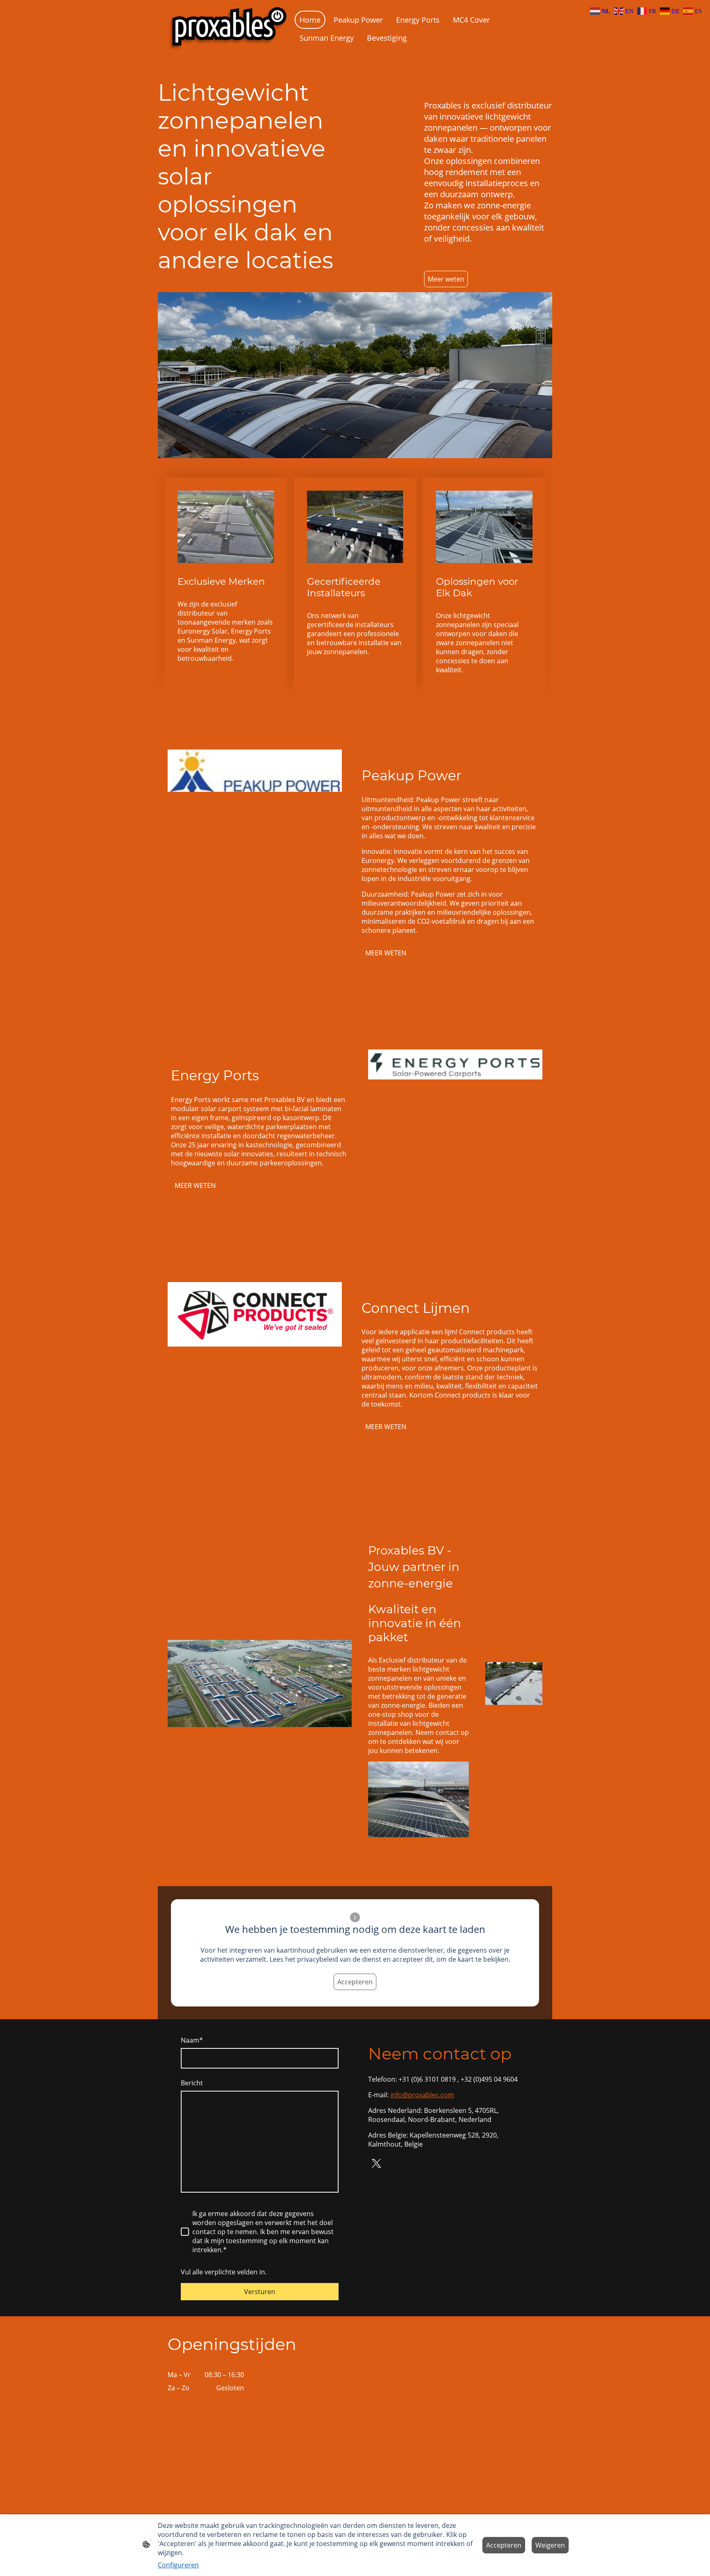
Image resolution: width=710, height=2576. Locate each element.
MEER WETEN (386, 953)
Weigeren (550, 2545)
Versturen (260, 2292)
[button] (601, 10)
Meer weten (446, 279)
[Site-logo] (228, 29)
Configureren (178, 2565)
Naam (192, 2040)
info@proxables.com (422, 2095)
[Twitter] (376, 2163)
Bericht (192, 2083)
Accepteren (355, 1982)
